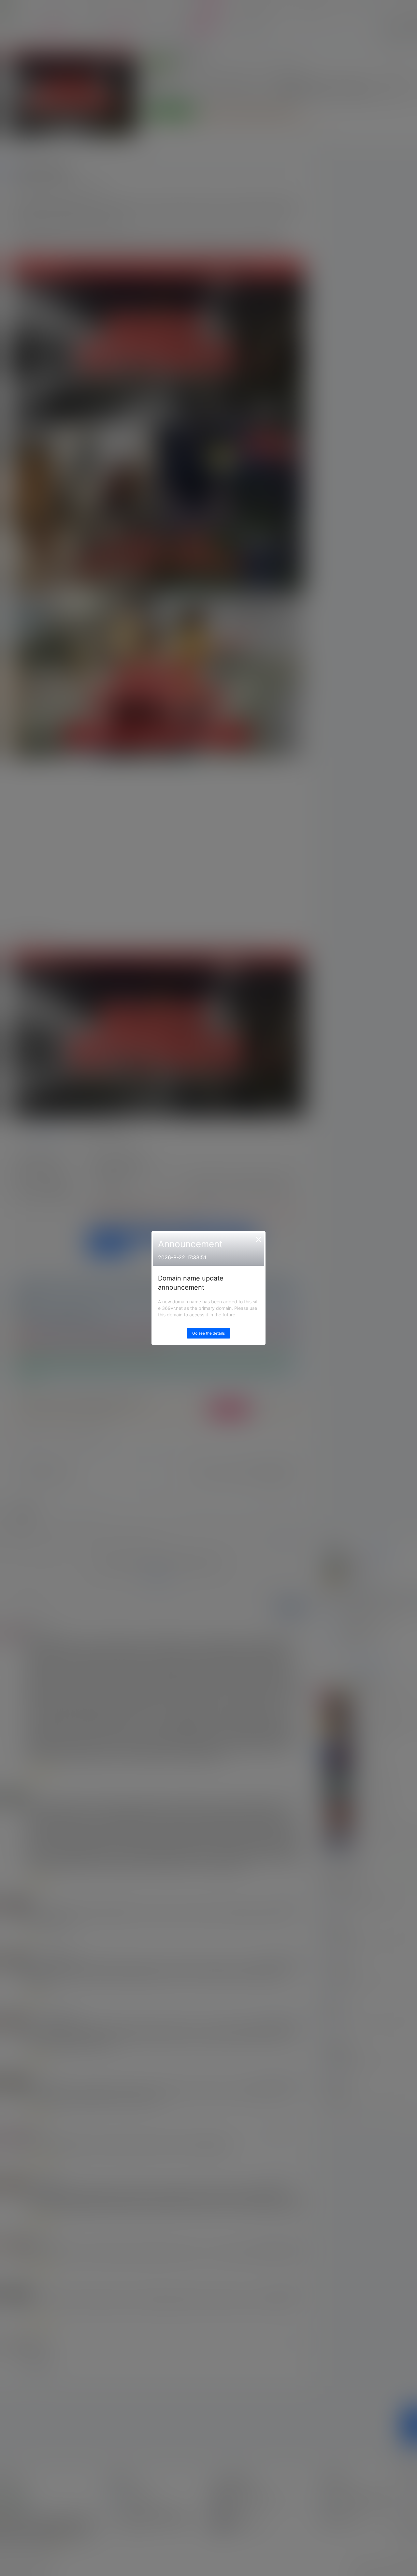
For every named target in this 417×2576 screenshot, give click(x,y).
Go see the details (208, 1333)
